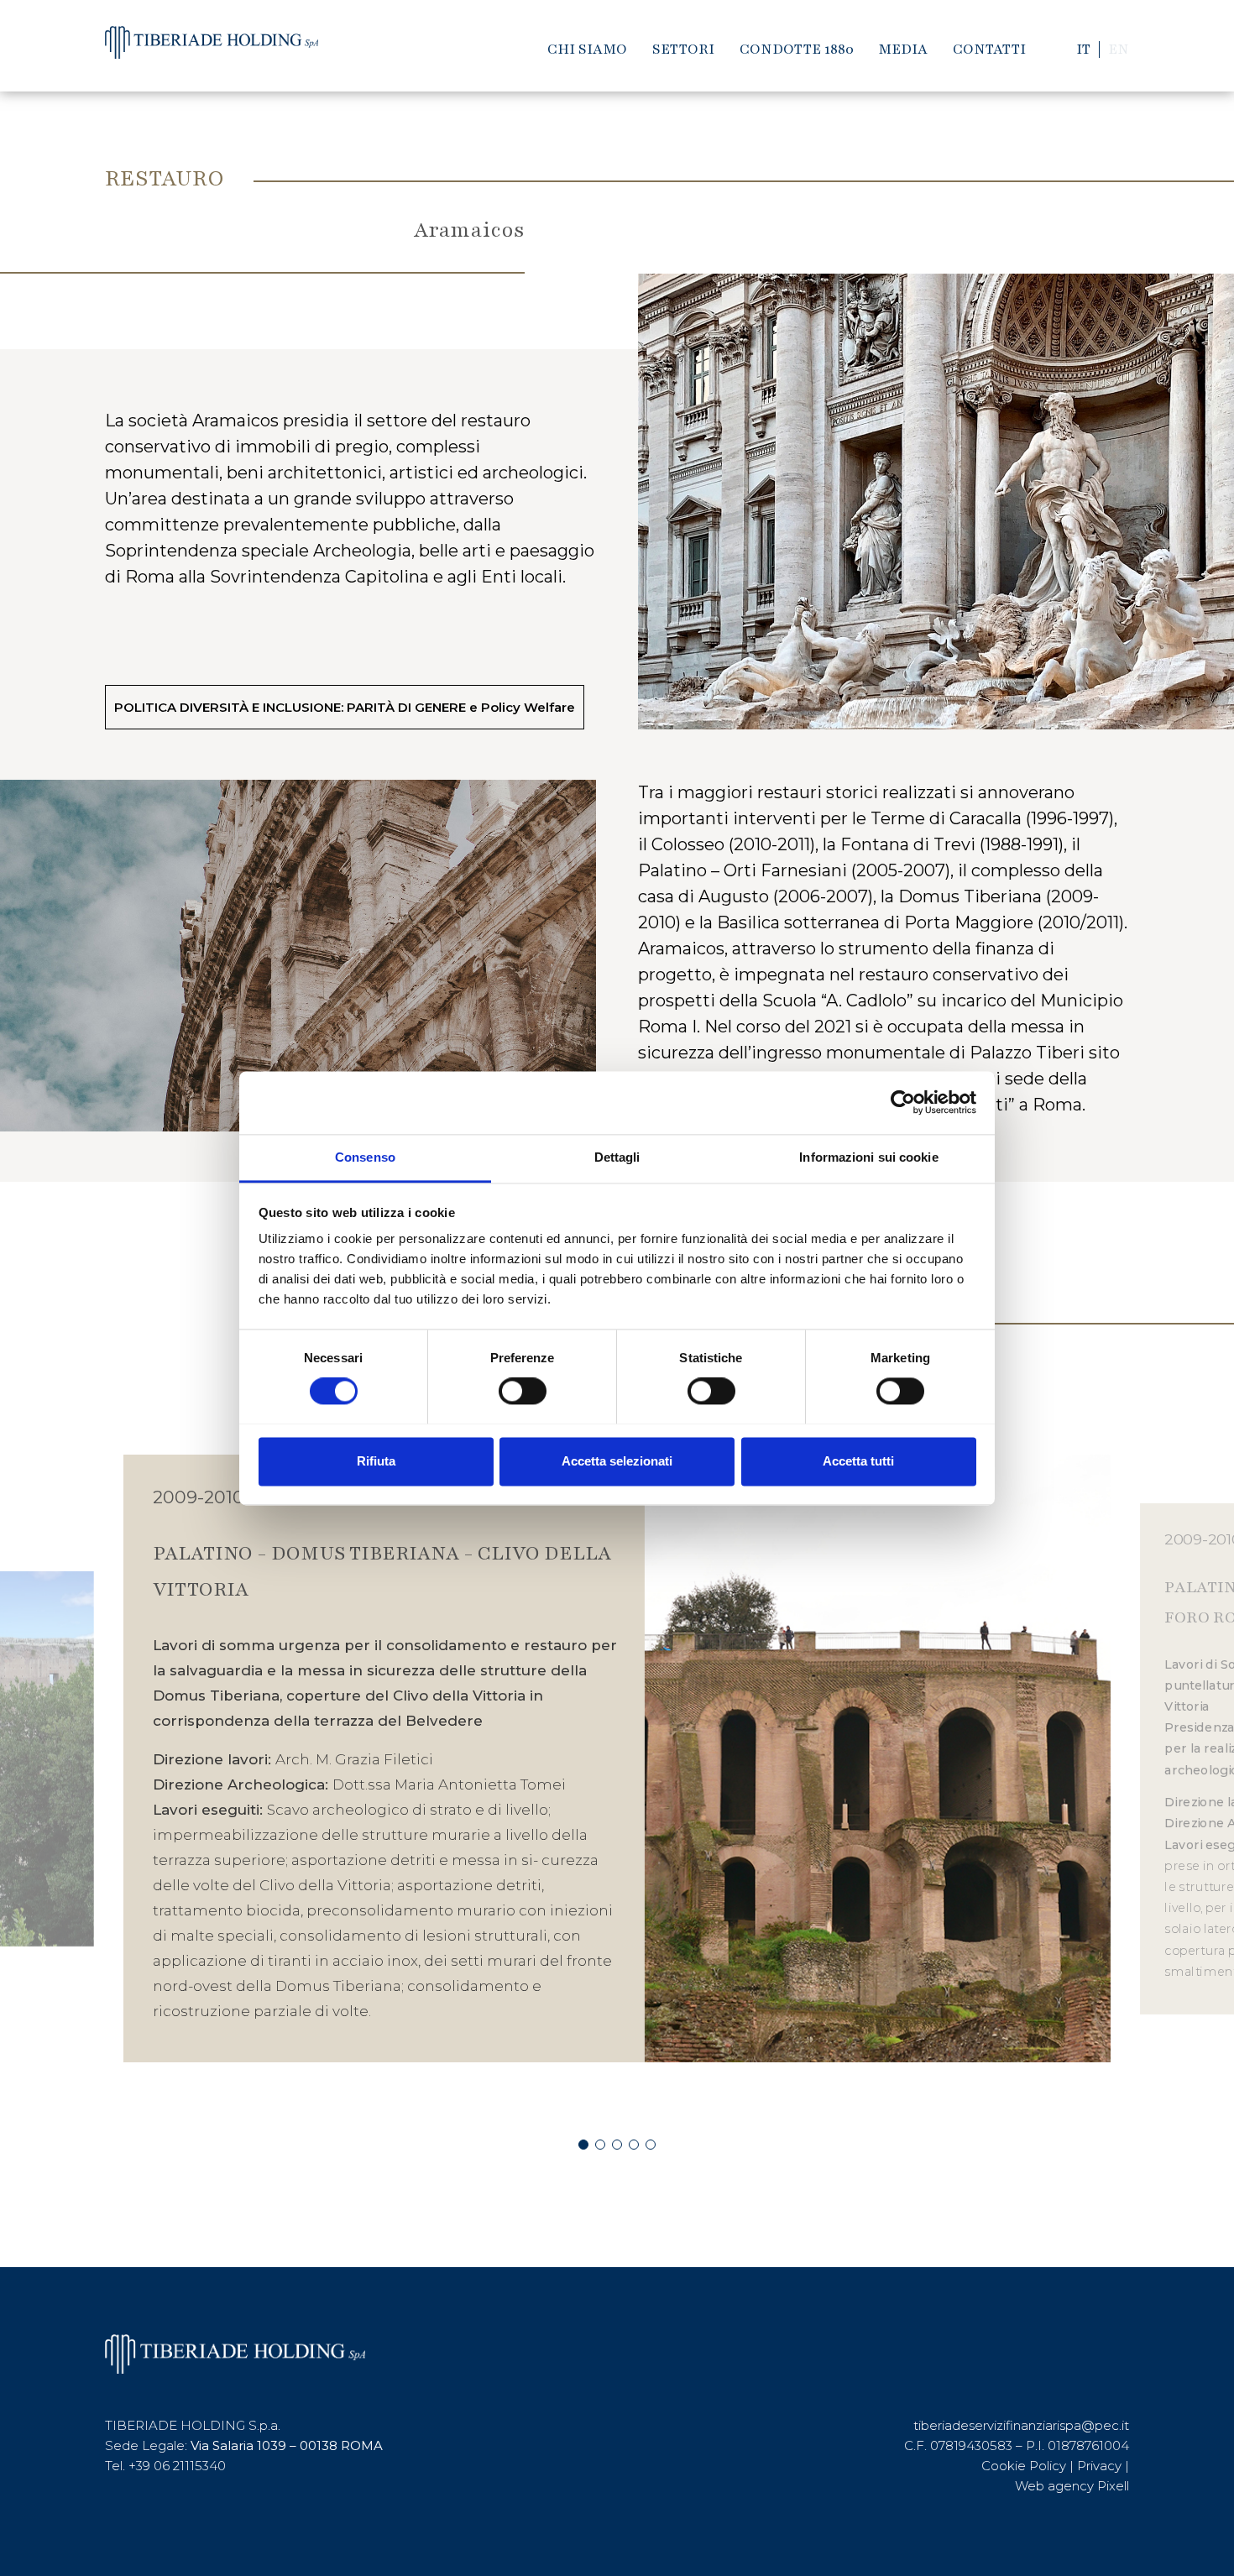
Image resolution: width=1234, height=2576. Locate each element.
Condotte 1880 (797, 49)
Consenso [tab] (365, 1157)
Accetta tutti (858, 1461)
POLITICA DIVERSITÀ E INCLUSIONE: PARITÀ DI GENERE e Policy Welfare (345, 707)
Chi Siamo (587, 49)
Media (903, 49)
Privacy (1099, 2466)
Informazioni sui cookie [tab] (868, 1157)
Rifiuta (376, 1461)
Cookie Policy (1024, 2466)
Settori (683, 49)
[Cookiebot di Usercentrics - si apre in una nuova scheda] (903, 1102)
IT (1083, 49)
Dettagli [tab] (617, 1157)
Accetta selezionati (617, 1461)
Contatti (989, 49)
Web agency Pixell (1072, 2486)
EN (1119, 49)
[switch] (523, 1391)
